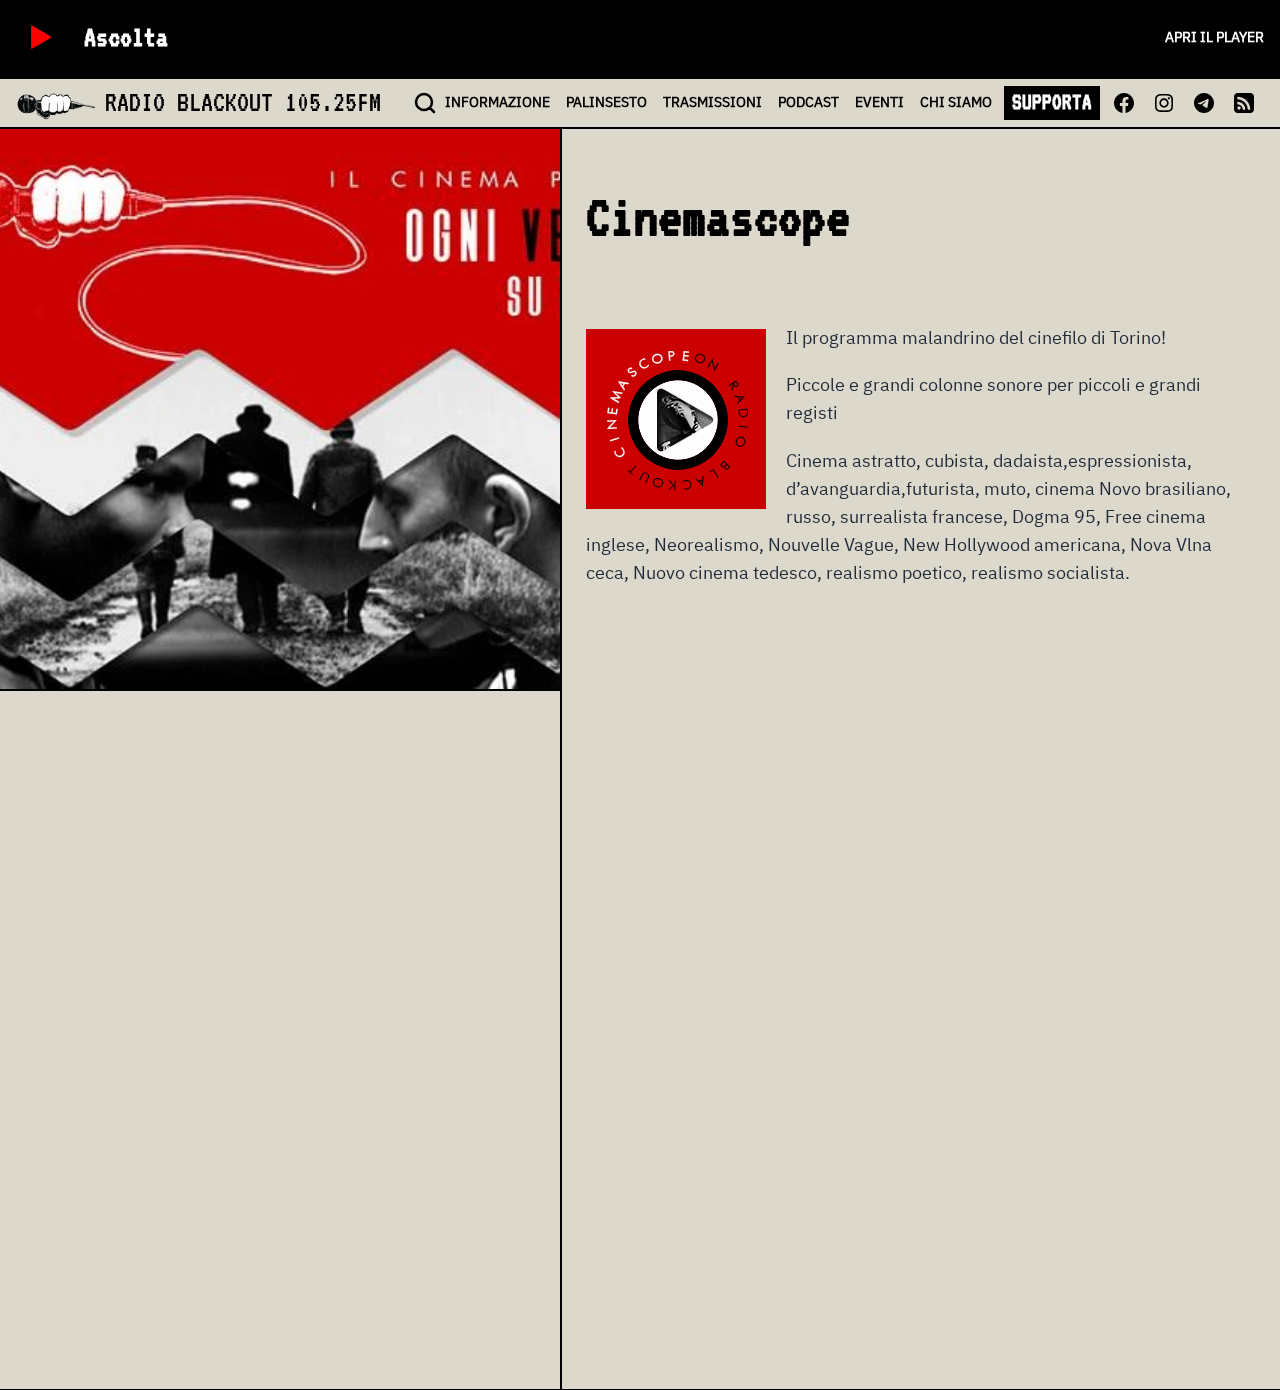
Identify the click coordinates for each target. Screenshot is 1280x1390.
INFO (497, 102)
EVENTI (879, 102)
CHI (956, 102)
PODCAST (808, 102)
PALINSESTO (606, 102)
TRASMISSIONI (712, 102)
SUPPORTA (1052, 102)
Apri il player (1214, 37)
